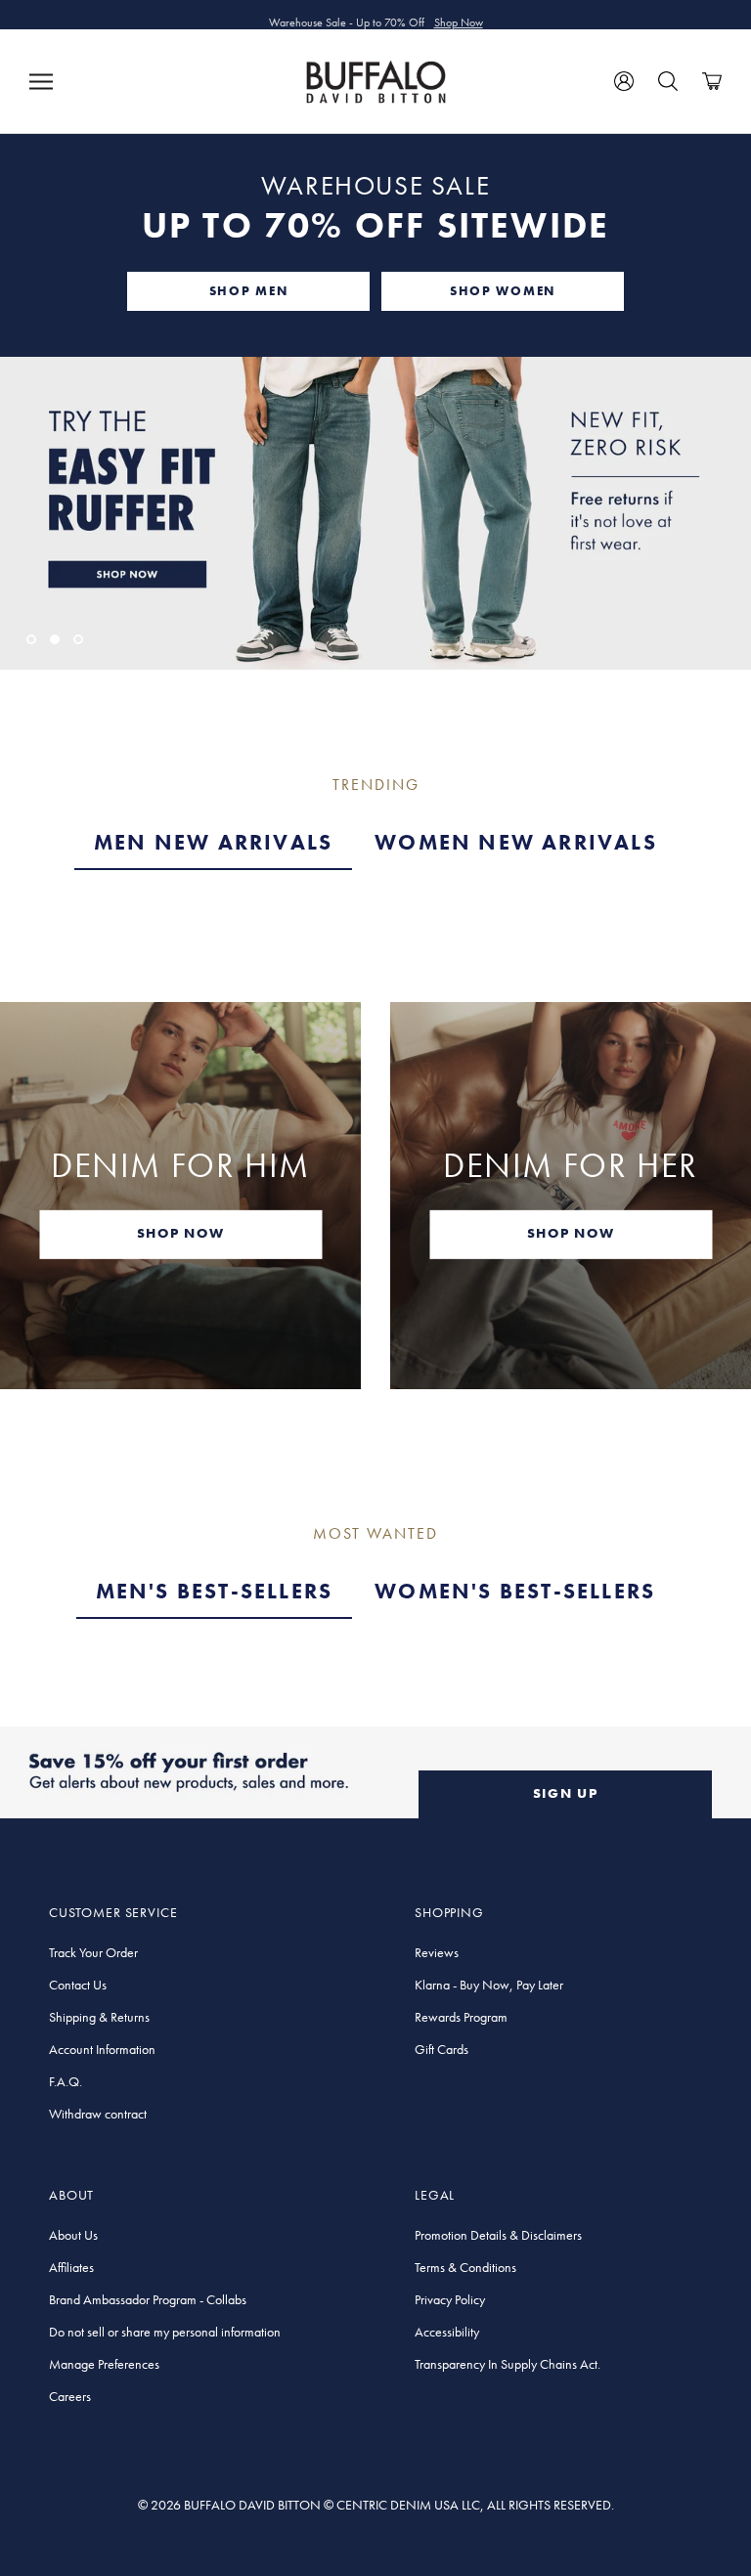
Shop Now (459, 15)
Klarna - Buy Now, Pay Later (489, 1985)
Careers (70, 2396)
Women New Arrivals (516, 842)
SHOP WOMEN (503, 291)
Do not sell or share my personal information (165, 2332)
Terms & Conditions (465, 2267)
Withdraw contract (98, 2114)
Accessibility (447, 2332)
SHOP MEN (248, 291)
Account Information (102, 2049)
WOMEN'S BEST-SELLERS (515, 1591)
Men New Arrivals (213, 842)
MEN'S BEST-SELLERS (215, 1591)
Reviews (437, 1952)
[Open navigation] (41, 81)
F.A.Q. (66, 2081)
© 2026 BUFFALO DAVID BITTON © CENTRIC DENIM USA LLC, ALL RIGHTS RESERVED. (376, 2505)
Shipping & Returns (99, 2017)
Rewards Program (461, 2017)
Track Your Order (93, 1952)
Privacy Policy (450, 2299)
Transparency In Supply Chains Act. (508, 2364)
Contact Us (78, 1985)
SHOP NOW (180, 1233)
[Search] (668, 81)
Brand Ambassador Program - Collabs (148, 2299)
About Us (73, 2235)
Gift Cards (442, 2049)
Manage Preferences (104, 2364)
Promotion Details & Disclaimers (498, 2235)
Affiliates (71, 2267)
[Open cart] (712, 81)
